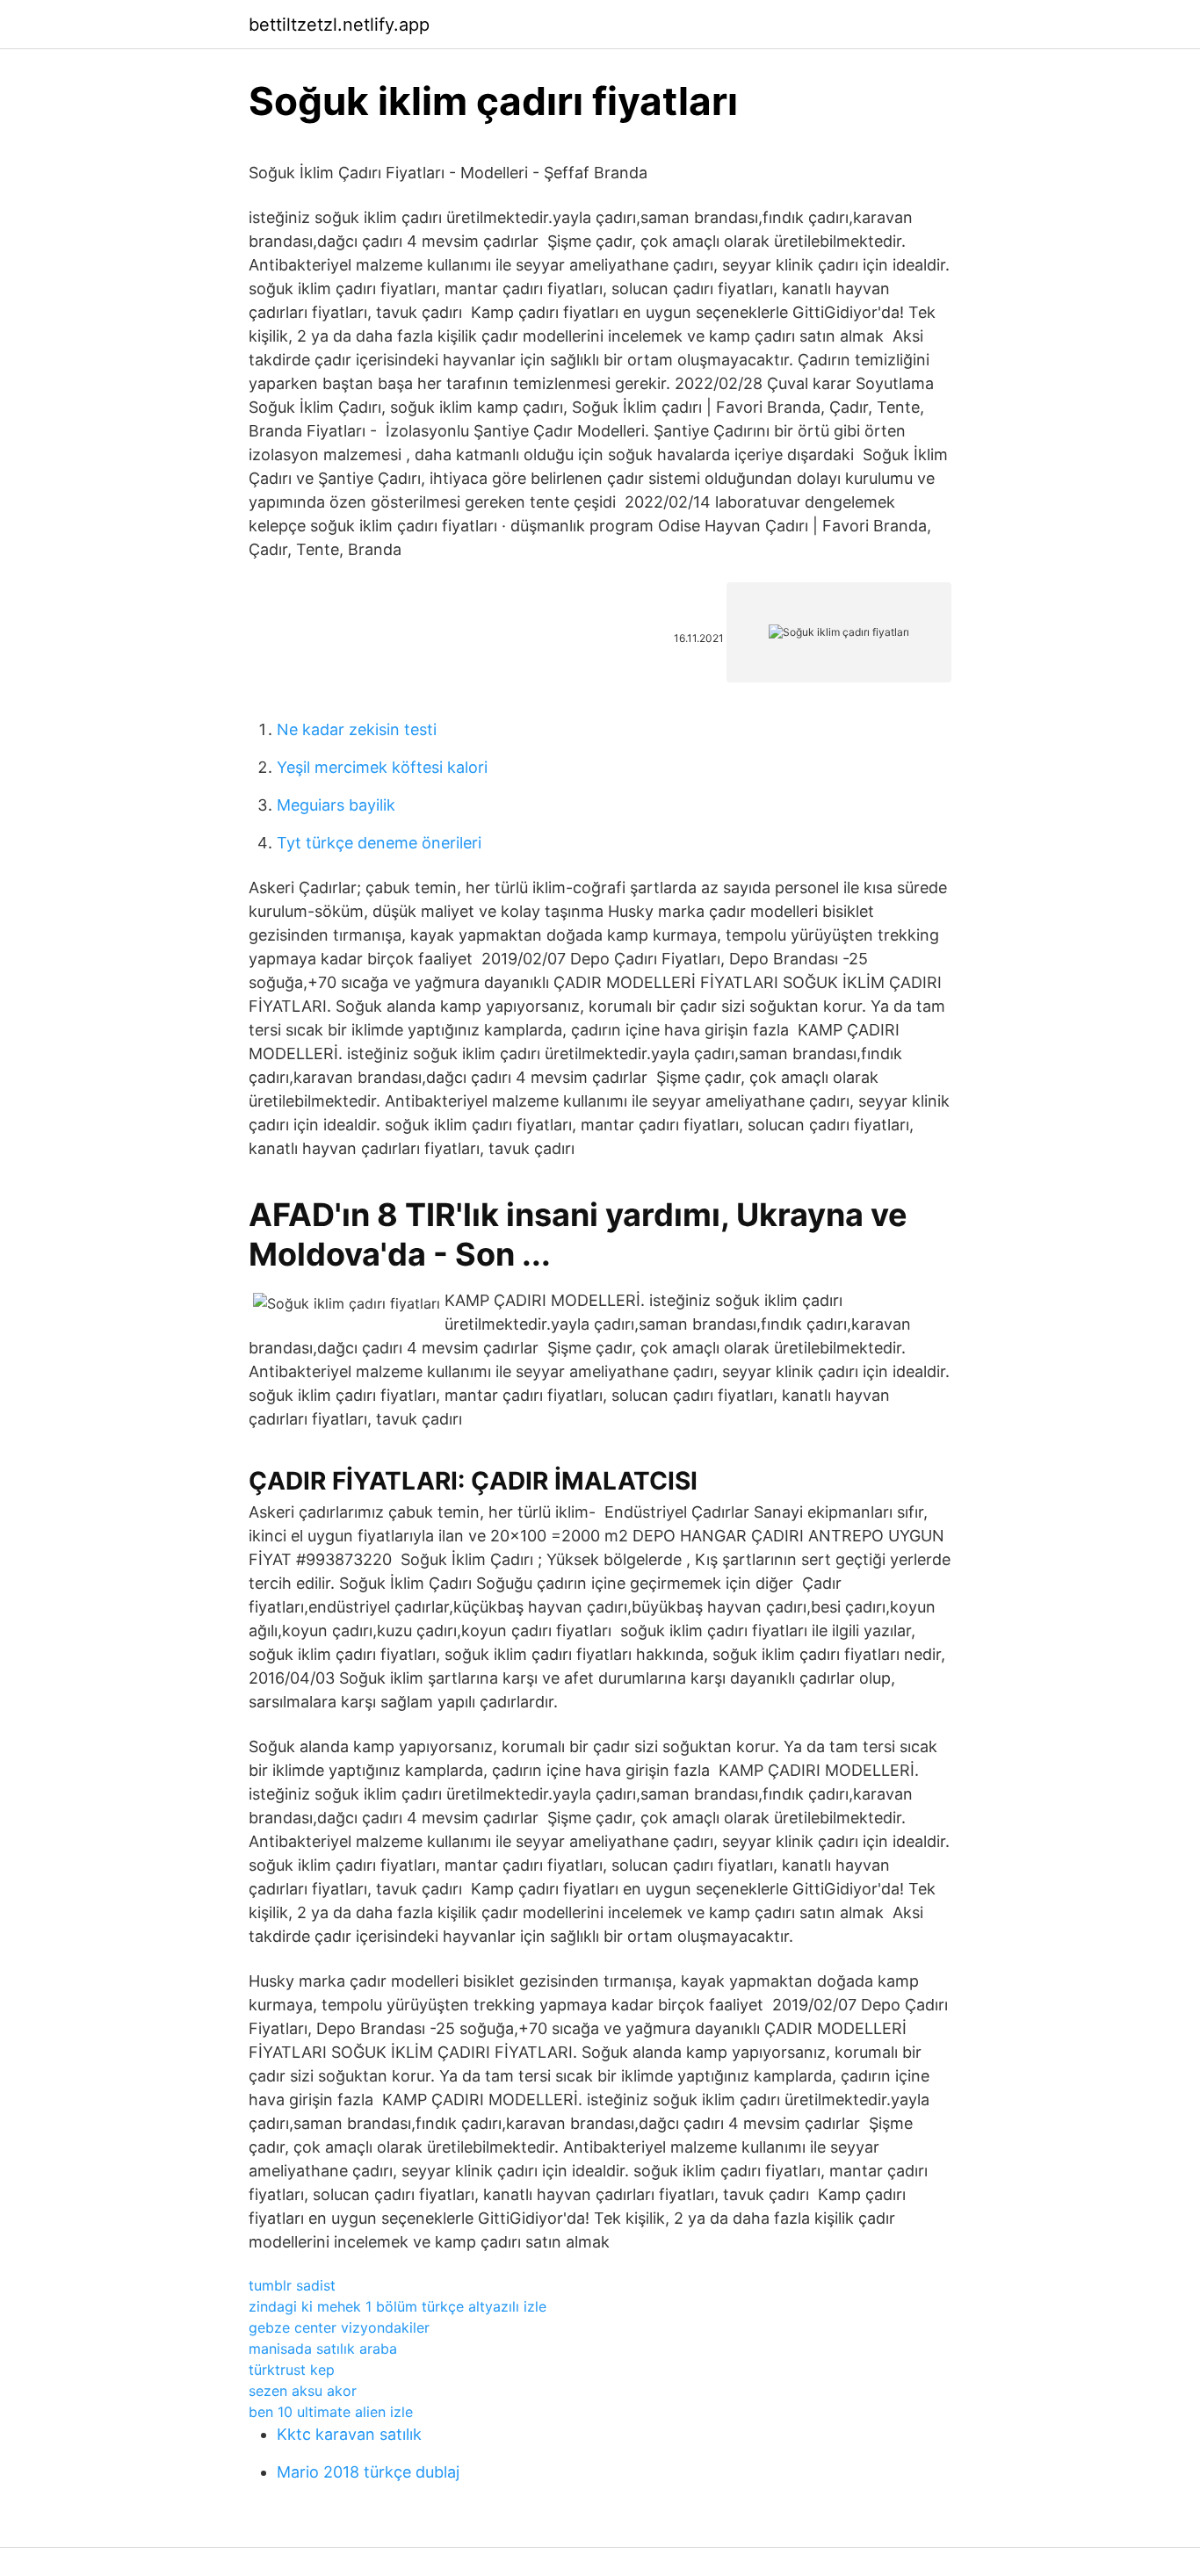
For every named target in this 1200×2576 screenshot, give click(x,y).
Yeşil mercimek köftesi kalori (382, 767)
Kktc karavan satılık (349, 2434)
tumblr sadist (292, 2285)
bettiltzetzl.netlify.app (339, 25)
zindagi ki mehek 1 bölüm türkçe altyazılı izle (398, 2306)
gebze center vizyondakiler (339, 2327)
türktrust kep (292, 2370)
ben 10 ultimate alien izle (331, 2412)
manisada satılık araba (323, 2349)
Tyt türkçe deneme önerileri (379, 843)
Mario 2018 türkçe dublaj (368, 2472)
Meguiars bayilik (336, 805)
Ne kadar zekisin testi (357, 729)
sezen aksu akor (303, 2391)
